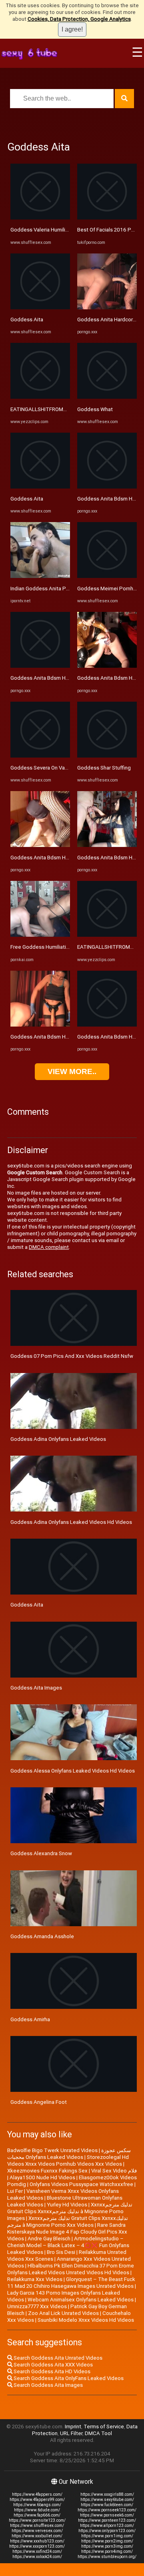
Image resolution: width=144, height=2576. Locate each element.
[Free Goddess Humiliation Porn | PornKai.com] (40, 935)
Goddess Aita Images (36, 1688)
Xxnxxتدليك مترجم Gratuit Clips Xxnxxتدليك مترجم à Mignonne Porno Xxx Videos (68, 2222)
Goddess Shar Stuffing (104, 768)
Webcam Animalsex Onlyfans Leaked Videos (81, 2300)
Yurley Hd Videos (67, 2205)
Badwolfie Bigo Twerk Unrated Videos (52, 2150)
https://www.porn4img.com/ (107, 2551)
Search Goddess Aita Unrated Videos (57, 2358)
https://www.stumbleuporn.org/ (107, 2557)
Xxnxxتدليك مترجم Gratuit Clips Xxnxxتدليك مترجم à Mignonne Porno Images (70, 2211)
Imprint (73, 2427)
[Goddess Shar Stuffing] (107, 756)
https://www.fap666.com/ (37, 2515)
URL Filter (71, 2433)
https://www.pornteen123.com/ (107, 2520)
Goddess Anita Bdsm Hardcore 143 (52, 678)
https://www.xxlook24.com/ (37, 2557)
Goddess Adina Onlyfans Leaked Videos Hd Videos (71, 1522)
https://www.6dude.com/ (37, 2510)
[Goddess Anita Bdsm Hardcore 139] (40, 845)
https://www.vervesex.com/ (37, 2531)
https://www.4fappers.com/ (37, 2494)
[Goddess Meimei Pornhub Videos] (107, 576)
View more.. (72, 1071)
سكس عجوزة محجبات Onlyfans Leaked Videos (69, 2154)
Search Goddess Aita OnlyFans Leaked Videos (68, 2378)
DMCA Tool (98, 2433)
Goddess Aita (27, 320)
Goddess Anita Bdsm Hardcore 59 (51, 1037)
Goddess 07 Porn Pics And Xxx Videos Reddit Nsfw (72, 1356)
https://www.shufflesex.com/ (37, 2526)
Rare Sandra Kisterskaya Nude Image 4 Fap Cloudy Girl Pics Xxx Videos (67, 2232)
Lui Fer (15, 2191)
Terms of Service (104, 2427)
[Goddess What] (107, 397)
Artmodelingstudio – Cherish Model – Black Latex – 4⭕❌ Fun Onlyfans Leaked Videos (68, 2245)
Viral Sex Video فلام (114, 2171)
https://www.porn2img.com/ (107, 2541)
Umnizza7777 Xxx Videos (37, 2306)
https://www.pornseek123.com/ (107, 2510)
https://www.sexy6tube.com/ (107, 2500)
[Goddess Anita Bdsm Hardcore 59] (40, 1025)
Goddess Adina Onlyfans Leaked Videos (58, 1439)
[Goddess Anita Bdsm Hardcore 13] (107, 666)
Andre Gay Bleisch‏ (49, 2239)
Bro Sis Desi (61, 2252)
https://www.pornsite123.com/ (37, 2520)
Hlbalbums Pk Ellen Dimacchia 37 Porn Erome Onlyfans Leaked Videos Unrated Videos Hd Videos (71, 2269)
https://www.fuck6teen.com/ (107, 2505)
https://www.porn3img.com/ (107, 2546)
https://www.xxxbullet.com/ (37, 2536)
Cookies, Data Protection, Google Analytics (79, 19)
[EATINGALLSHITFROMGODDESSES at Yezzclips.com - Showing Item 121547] (107, 935)
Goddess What (95, 409)
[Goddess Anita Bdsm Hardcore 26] (107, 845)
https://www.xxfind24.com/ (37, 2551)
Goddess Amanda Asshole (42, 1936)
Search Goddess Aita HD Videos (51, 2371)
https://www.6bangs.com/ (37, 2505)
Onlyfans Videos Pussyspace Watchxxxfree (81, 2184)
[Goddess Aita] (40, 308)
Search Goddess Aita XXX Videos (53, 2365)
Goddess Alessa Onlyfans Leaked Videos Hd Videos (73, 1771)
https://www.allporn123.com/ (107, 2526)
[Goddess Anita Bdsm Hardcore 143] (40, 666)
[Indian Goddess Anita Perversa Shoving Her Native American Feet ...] (40, 576)
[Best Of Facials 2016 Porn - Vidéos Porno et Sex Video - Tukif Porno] (107, 218)
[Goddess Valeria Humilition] (40, 218)
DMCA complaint (49, 1247)
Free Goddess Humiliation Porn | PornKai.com (64, 947)
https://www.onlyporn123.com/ (107, 2531)
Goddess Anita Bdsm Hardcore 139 (52, 858)
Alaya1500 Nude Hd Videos (42, 2177)
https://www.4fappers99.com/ (37, 2500)
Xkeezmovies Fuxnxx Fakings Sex (47, 2171)
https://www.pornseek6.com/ (107, 2515)
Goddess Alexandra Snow (41, 1853)
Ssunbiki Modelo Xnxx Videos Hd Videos (86, 2320)
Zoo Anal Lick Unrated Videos (63, 2313)
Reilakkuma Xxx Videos (35, 2279)
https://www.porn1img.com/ (107, 2536)
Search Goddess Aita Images (48, 2385)
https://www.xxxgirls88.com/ (107, 2494)
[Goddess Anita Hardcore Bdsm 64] (107, 308)
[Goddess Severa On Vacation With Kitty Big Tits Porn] (40, 756)
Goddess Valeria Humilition (42, 230)
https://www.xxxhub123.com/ (37, 2541)
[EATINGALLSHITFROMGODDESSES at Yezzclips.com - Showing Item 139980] (40, 397)
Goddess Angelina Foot (39, 2102)
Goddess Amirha (30, 2019)
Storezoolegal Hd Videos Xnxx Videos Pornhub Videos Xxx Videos (68, 2161)
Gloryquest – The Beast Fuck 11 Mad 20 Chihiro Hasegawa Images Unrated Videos (71, 2283)
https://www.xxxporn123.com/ (37, 2546)
